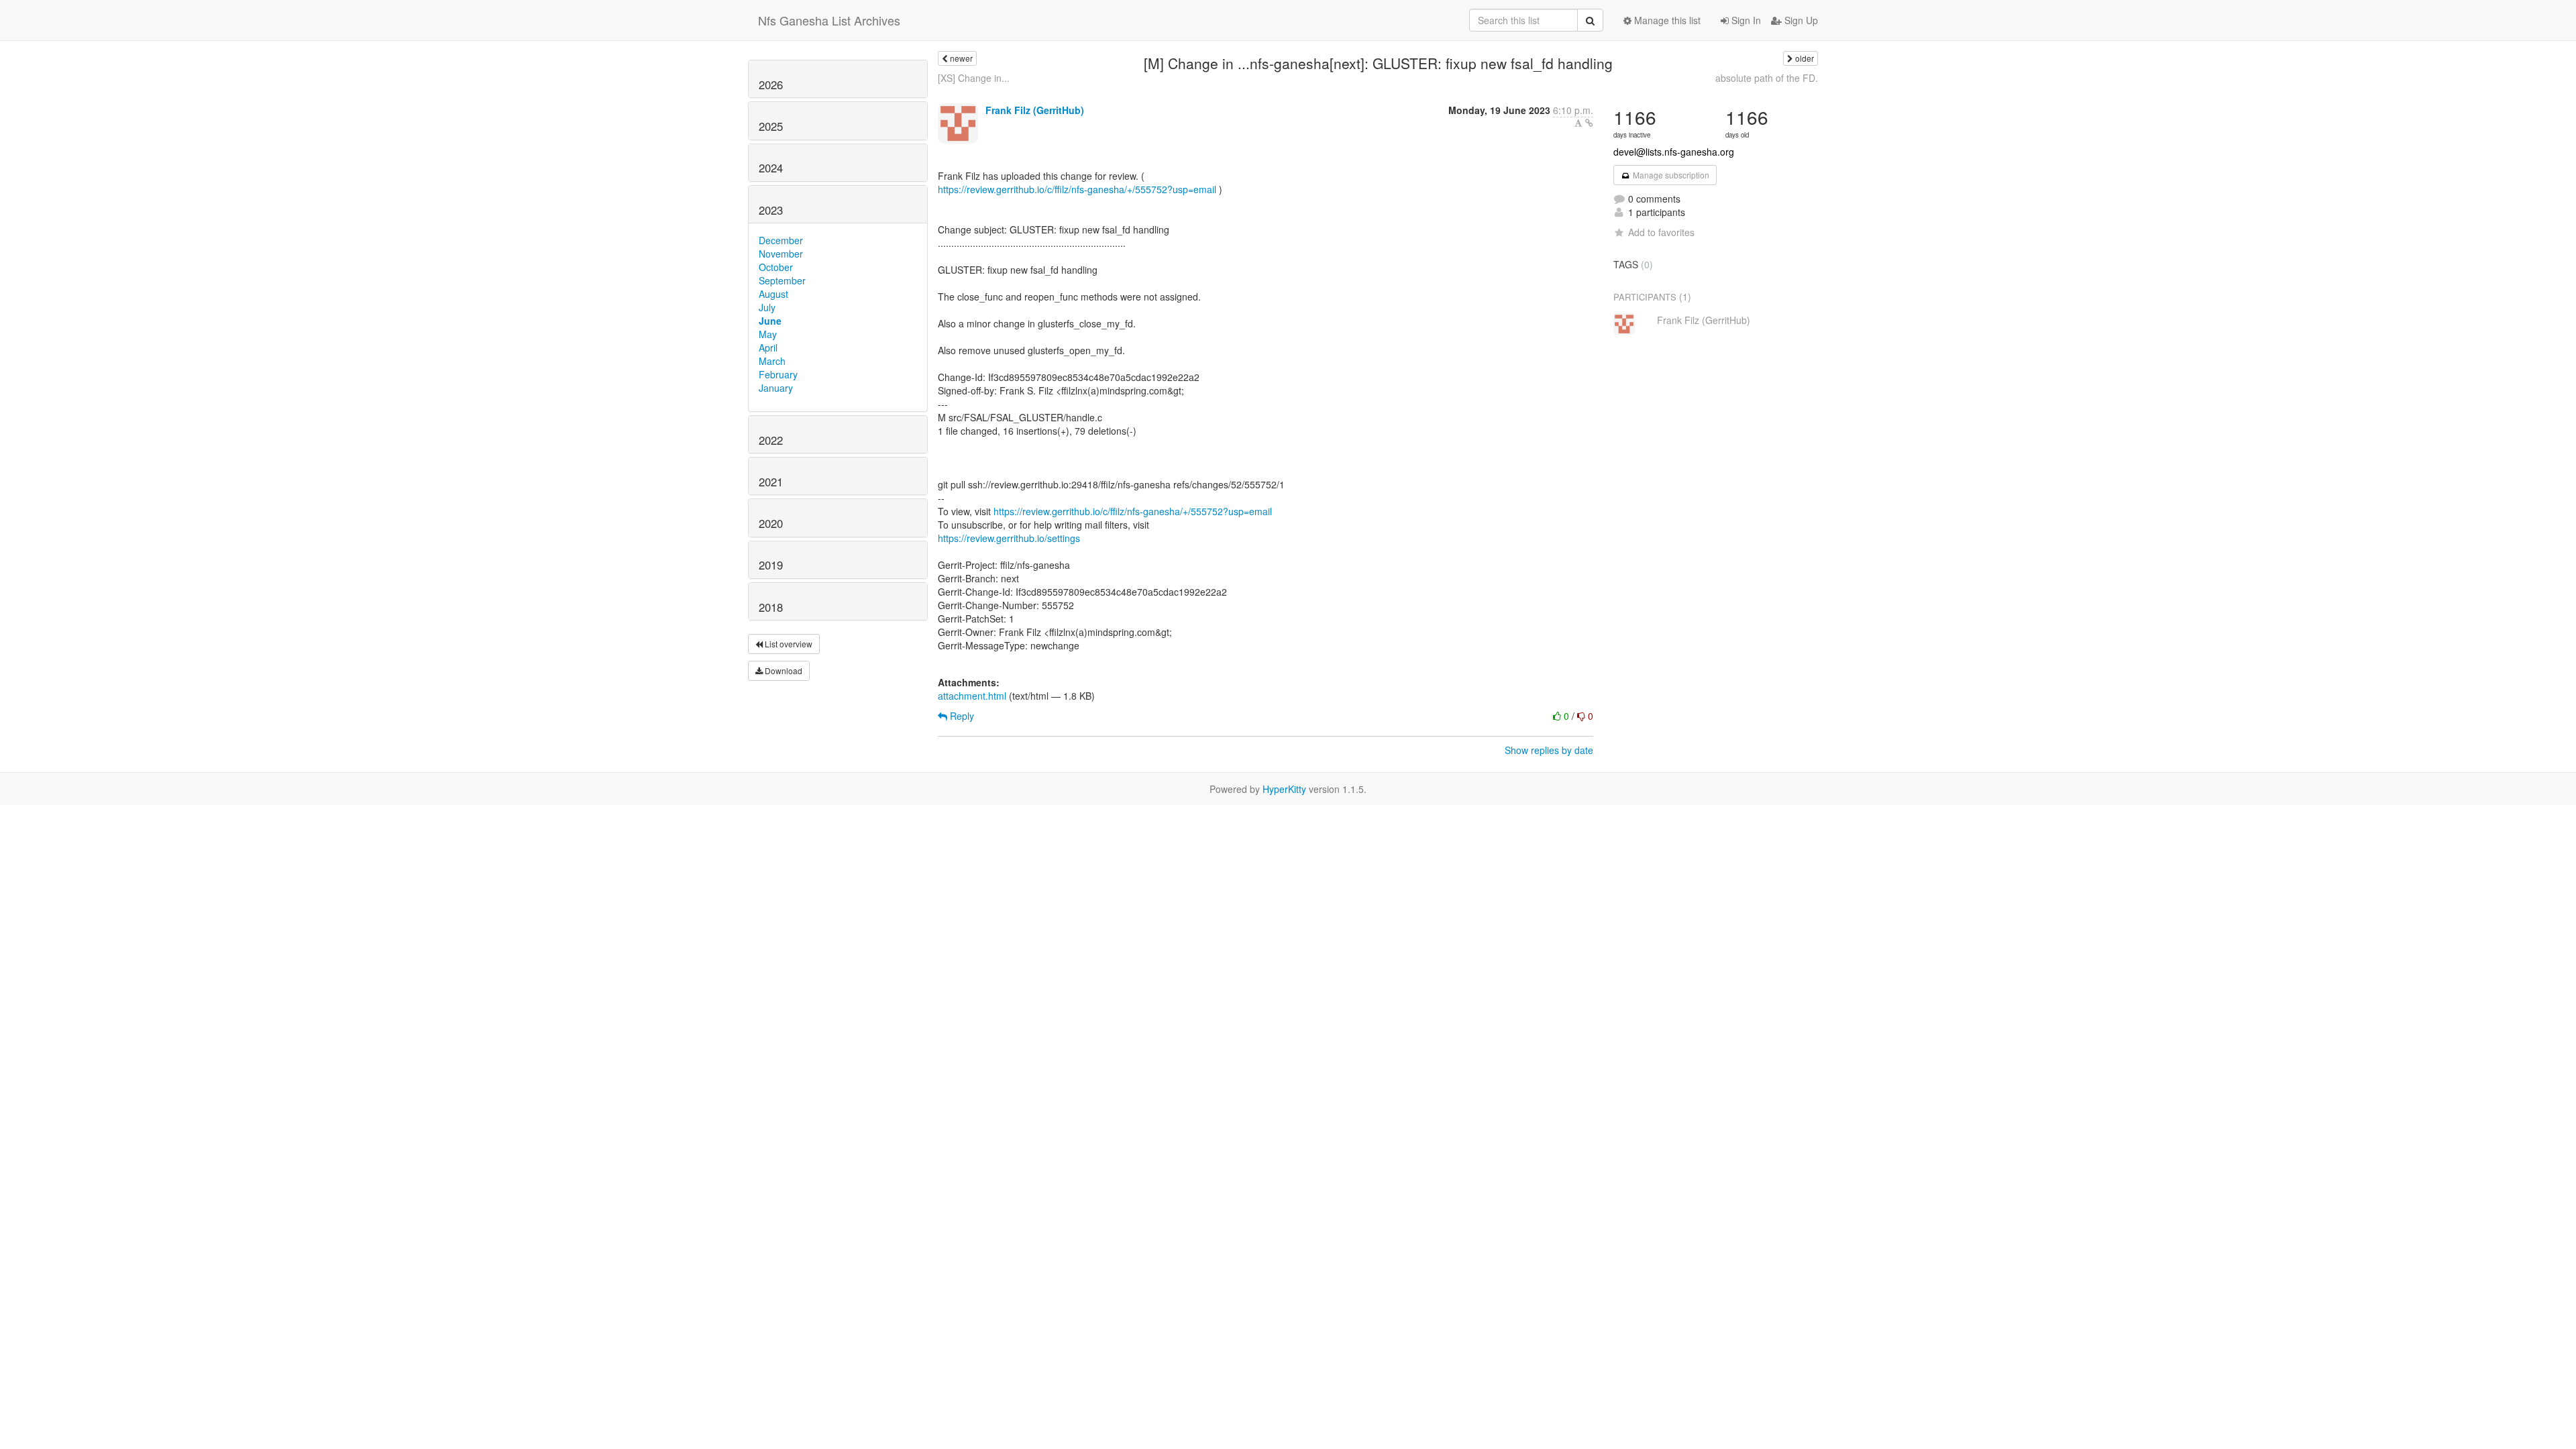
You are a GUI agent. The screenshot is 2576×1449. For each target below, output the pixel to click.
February (778, 374)
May (768, 334)
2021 (771, 482)
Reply (961, 716)
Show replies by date (1549, 750)
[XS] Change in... (974, 78)
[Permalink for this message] (1589, 123)
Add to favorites (1661, 232)
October (776, 267)
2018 (771, 607)
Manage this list (1666, 20)
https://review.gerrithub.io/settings (1009, 538)
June (770, 321)
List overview (788, 644)
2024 (771, 168)
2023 (771, 210)
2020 (771, 523)
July (767, 307)
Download (783, 670)
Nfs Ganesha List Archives (829, 20)
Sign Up (1800, 20)
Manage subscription (1670, 175)
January (776, 388)
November (781, 254)
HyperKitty (1284, 789)
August (773, 294)
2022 (771, 440)
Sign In (1745, 20)
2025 (771, 126)
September (782, 280)
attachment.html (972, 696)
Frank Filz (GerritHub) (1035, 110)
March (772, 361)
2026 (771, 85)
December (781, 240)
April (768, 347)
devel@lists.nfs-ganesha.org (1674, 152)
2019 (771, 565)
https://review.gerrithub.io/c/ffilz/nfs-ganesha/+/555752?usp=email (1077, 189)
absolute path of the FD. (1767, 78)
